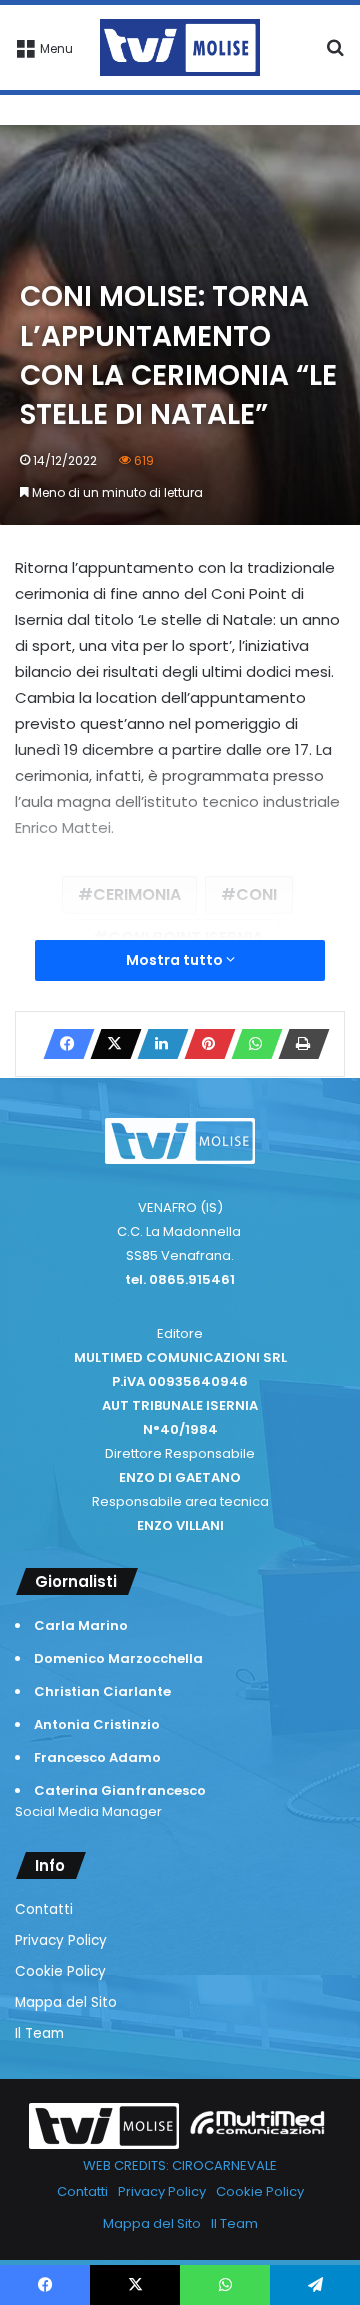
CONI (256, 894)
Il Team (39, 2033)
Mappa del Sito (66, 2002)
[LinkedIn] (157, 1044)
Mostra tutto (176, 960)
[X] (110, 1044)
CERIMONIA (137, 894)
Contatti (44, 1909)
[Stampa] (298, 1044)
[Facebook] (63, 1044)
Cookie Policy (60, 1971)
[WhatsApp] (251, 1044)
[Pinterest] (204, 1044)
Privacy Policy (61, 1940)
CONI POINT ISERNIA (185, 937)
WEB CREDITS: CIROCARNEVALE (180, 2165)
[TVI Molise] (180, 47)
